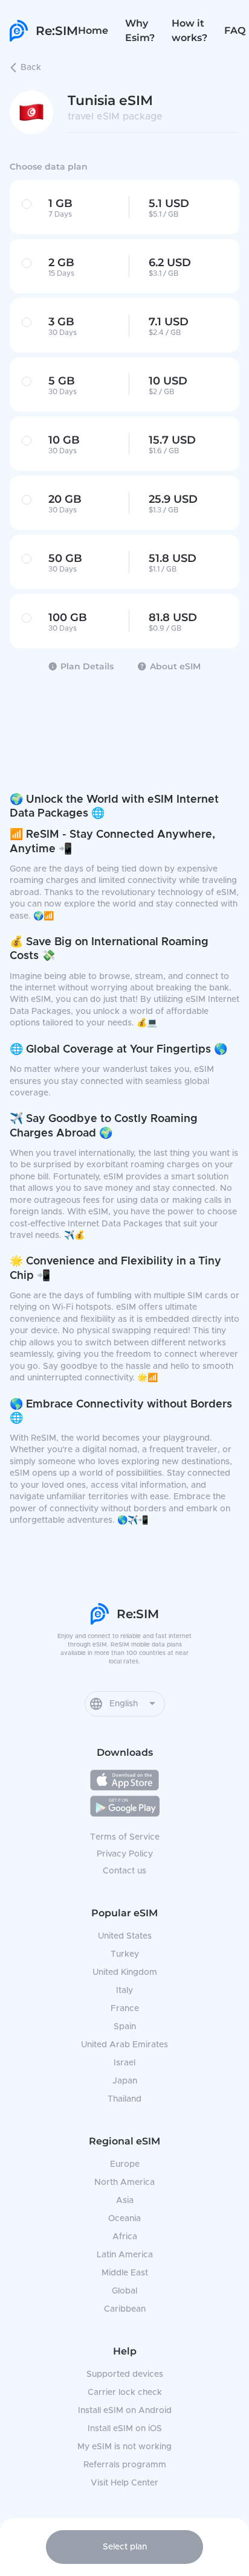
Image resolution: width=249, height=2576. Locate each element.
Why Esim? (140, 30)
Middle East (125, 2273)
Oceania (124, 2219)
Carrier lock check (125, 2393)
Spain (125, 2027)
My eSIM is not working (124, 2447)
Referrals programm (125, 2465)
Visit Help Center (124, 2483)
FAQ (235, 30)
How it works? (189, 30)
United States (125, 1936)
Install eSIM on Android (125, 2411)
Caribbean (125, 2309)
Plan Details (87, 666)
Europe (125, 2164)
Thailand (124, 2099)
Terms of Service (125, 1837)
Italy (124, 1991)
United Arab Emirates (124, 2045)
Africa (125, 2237)
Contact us (124, 1871)
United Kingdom (125, 1972)
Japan (125, 2081)
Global (124, 2291)
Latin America (125, 2255)
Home (93, 30)
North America (124, 2182)
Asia (125, 2201)
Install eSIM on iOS (125, 2429)
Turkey (125, 1954)
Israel (124, 2063)
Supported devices (125, 2374)
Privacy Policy (125, 1854)
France (125, 2009)
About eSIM (175, 666)
